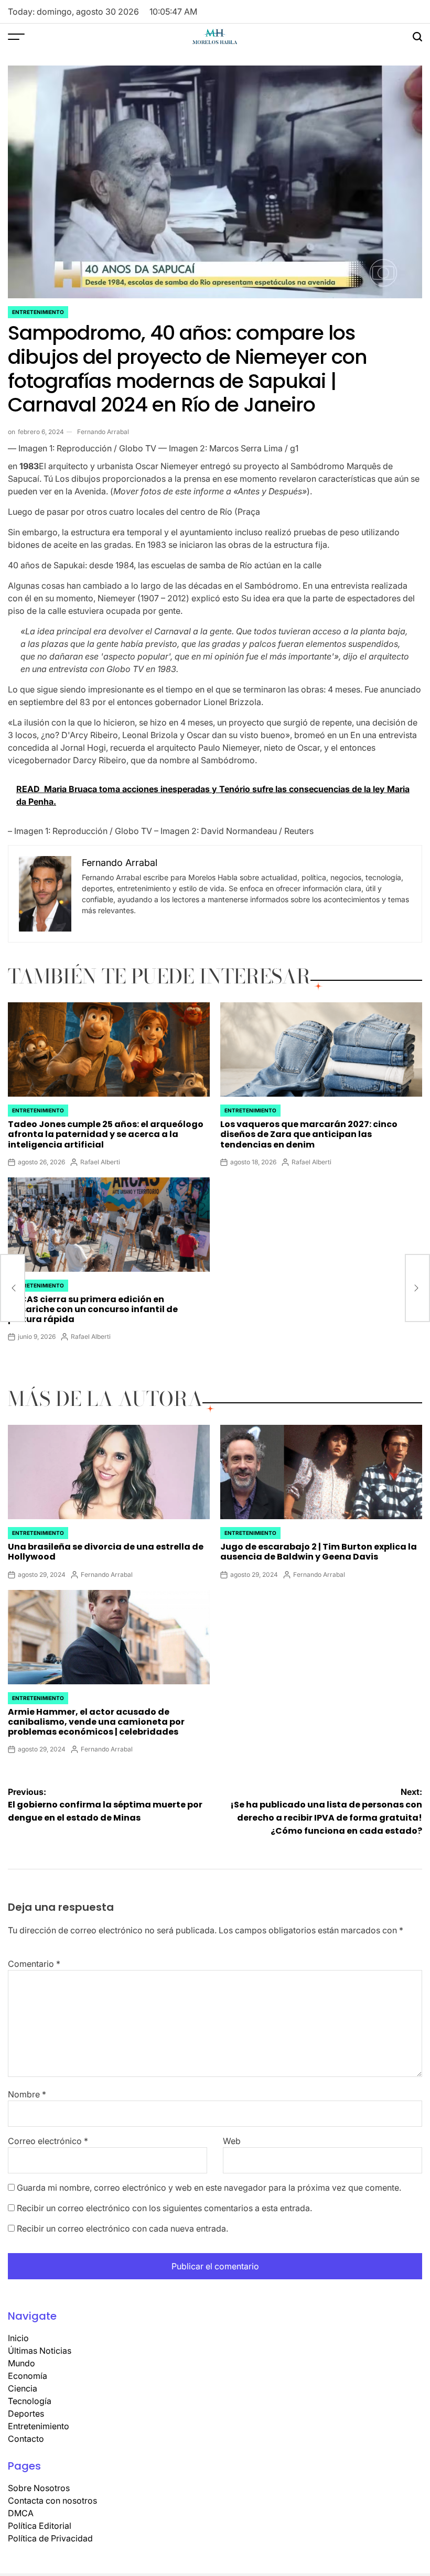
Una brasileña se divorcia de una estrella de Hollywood (106, 1552)
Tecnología (30, 2401)
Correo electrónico (48, 2141)
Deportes (26, 2413)
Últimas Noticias (40, 2351)
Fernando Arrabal (103, 432)
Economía (28, 2376)
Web (232, 2141)
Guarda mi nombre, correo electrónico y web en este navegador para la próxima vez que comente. (209, 2188)
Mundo (21, 2363)
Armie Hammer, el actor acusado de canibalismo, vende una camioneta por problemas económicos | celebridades (96, 1722)
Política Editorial (40, 2526)
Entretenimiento (38, 312)
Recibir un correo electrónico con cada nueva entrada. (122, 2228)
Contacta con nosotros (52, 2501)
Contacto (26, 2439)
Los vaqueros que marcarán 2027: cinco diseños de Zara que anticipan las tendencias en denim (309, 1134)
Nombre (27, 2094)
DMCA (21, 2513)
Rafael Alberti (100, 1162)
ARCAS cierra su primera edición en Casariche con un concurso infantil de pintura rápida (93, 1309)
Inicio (18, 2338)
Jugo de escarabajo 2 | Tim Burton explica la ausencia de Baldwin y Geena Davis (319, 1552)
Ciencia (23, 2388)
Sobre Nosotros (39, 2488)
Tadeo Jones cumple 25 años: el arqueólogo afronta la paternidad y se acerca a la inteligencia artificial (106, 1134)
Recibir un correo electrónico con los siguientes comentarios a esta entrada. (164, 2208)
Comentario (34, 1964)
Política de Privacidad (50, 2538)
